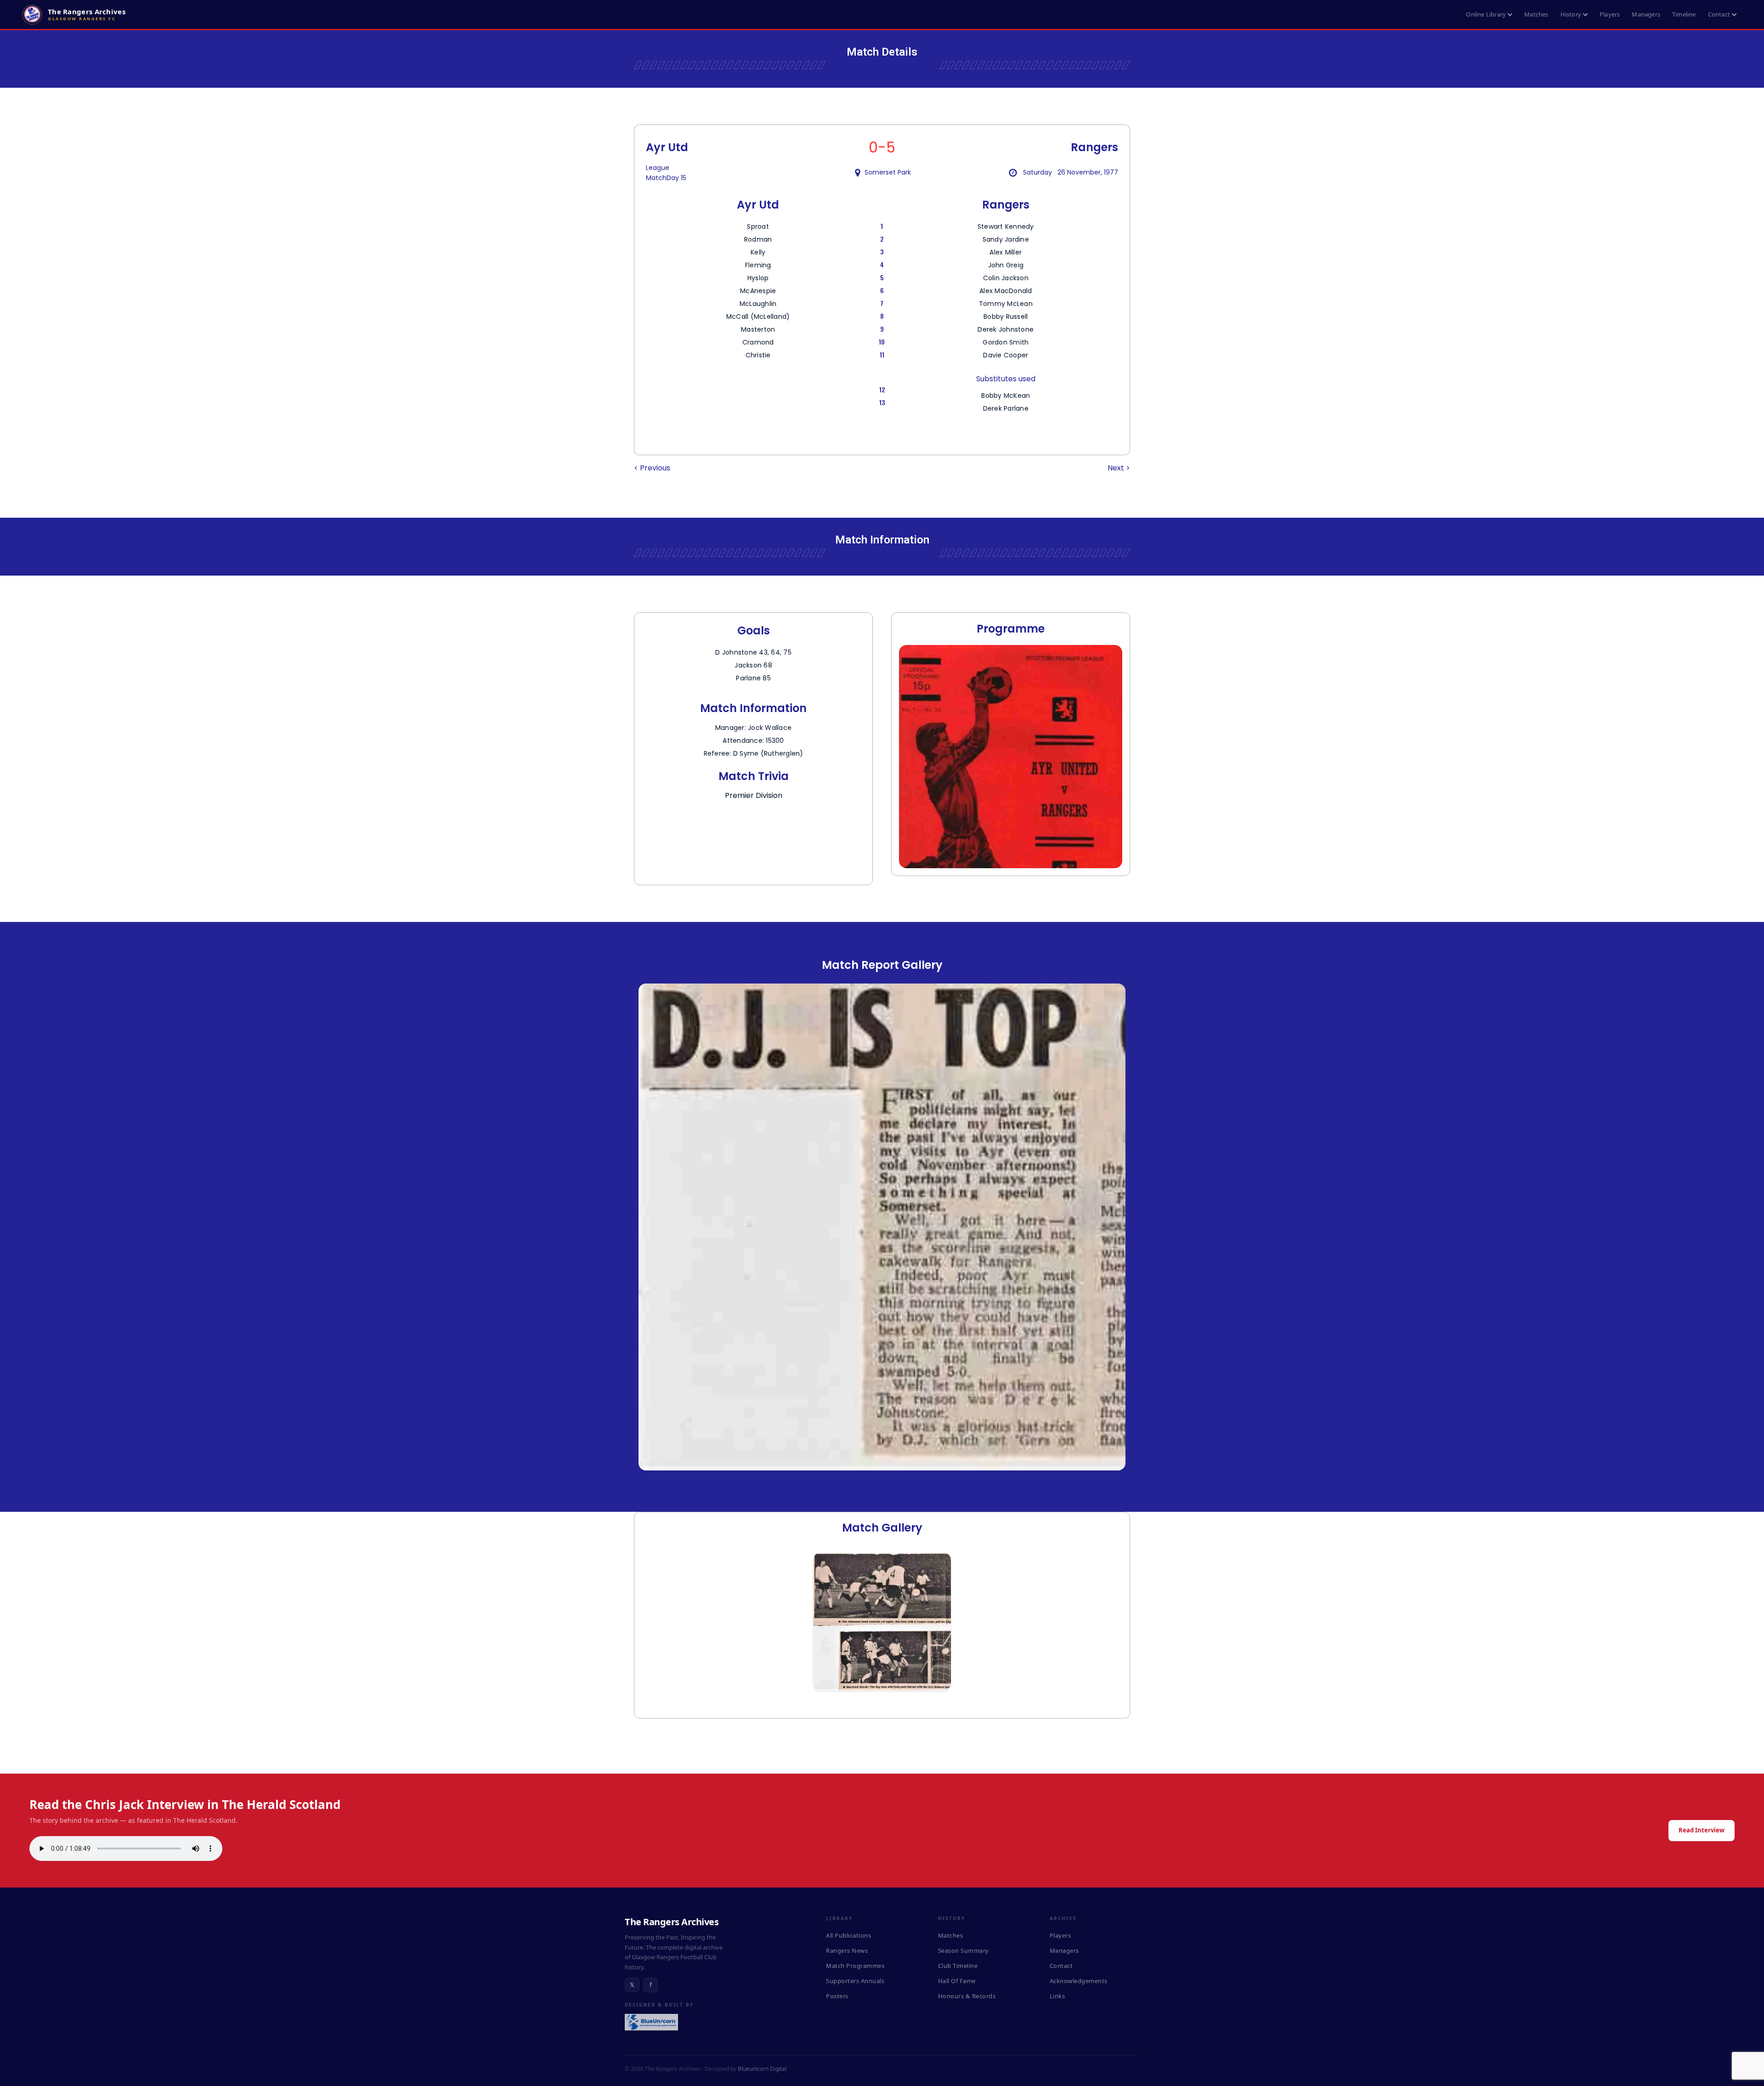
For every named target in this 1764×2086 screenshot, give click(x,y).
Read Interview (1702, 1830)
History (1571, 14)
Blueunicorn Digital (762, 2069)
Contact (1719, 14)
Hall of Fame (957, 1981)
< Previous (652, 468)
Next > (1119, 468)
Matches (1536, 14)
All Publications (848, 1935)
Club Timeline (958, 1966)
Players (1610, 14)
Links (1057, 1996)
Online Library (1486, 14)
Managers (1646, 14)
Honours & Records (967, 1996)
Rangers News (847, 1950)
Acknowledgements (1079, 1981)
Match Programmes (855, 1966)
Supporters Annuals (855, 1981)
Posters (837, 1996)
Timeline (1684, 14)
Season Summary (964, 1950)
